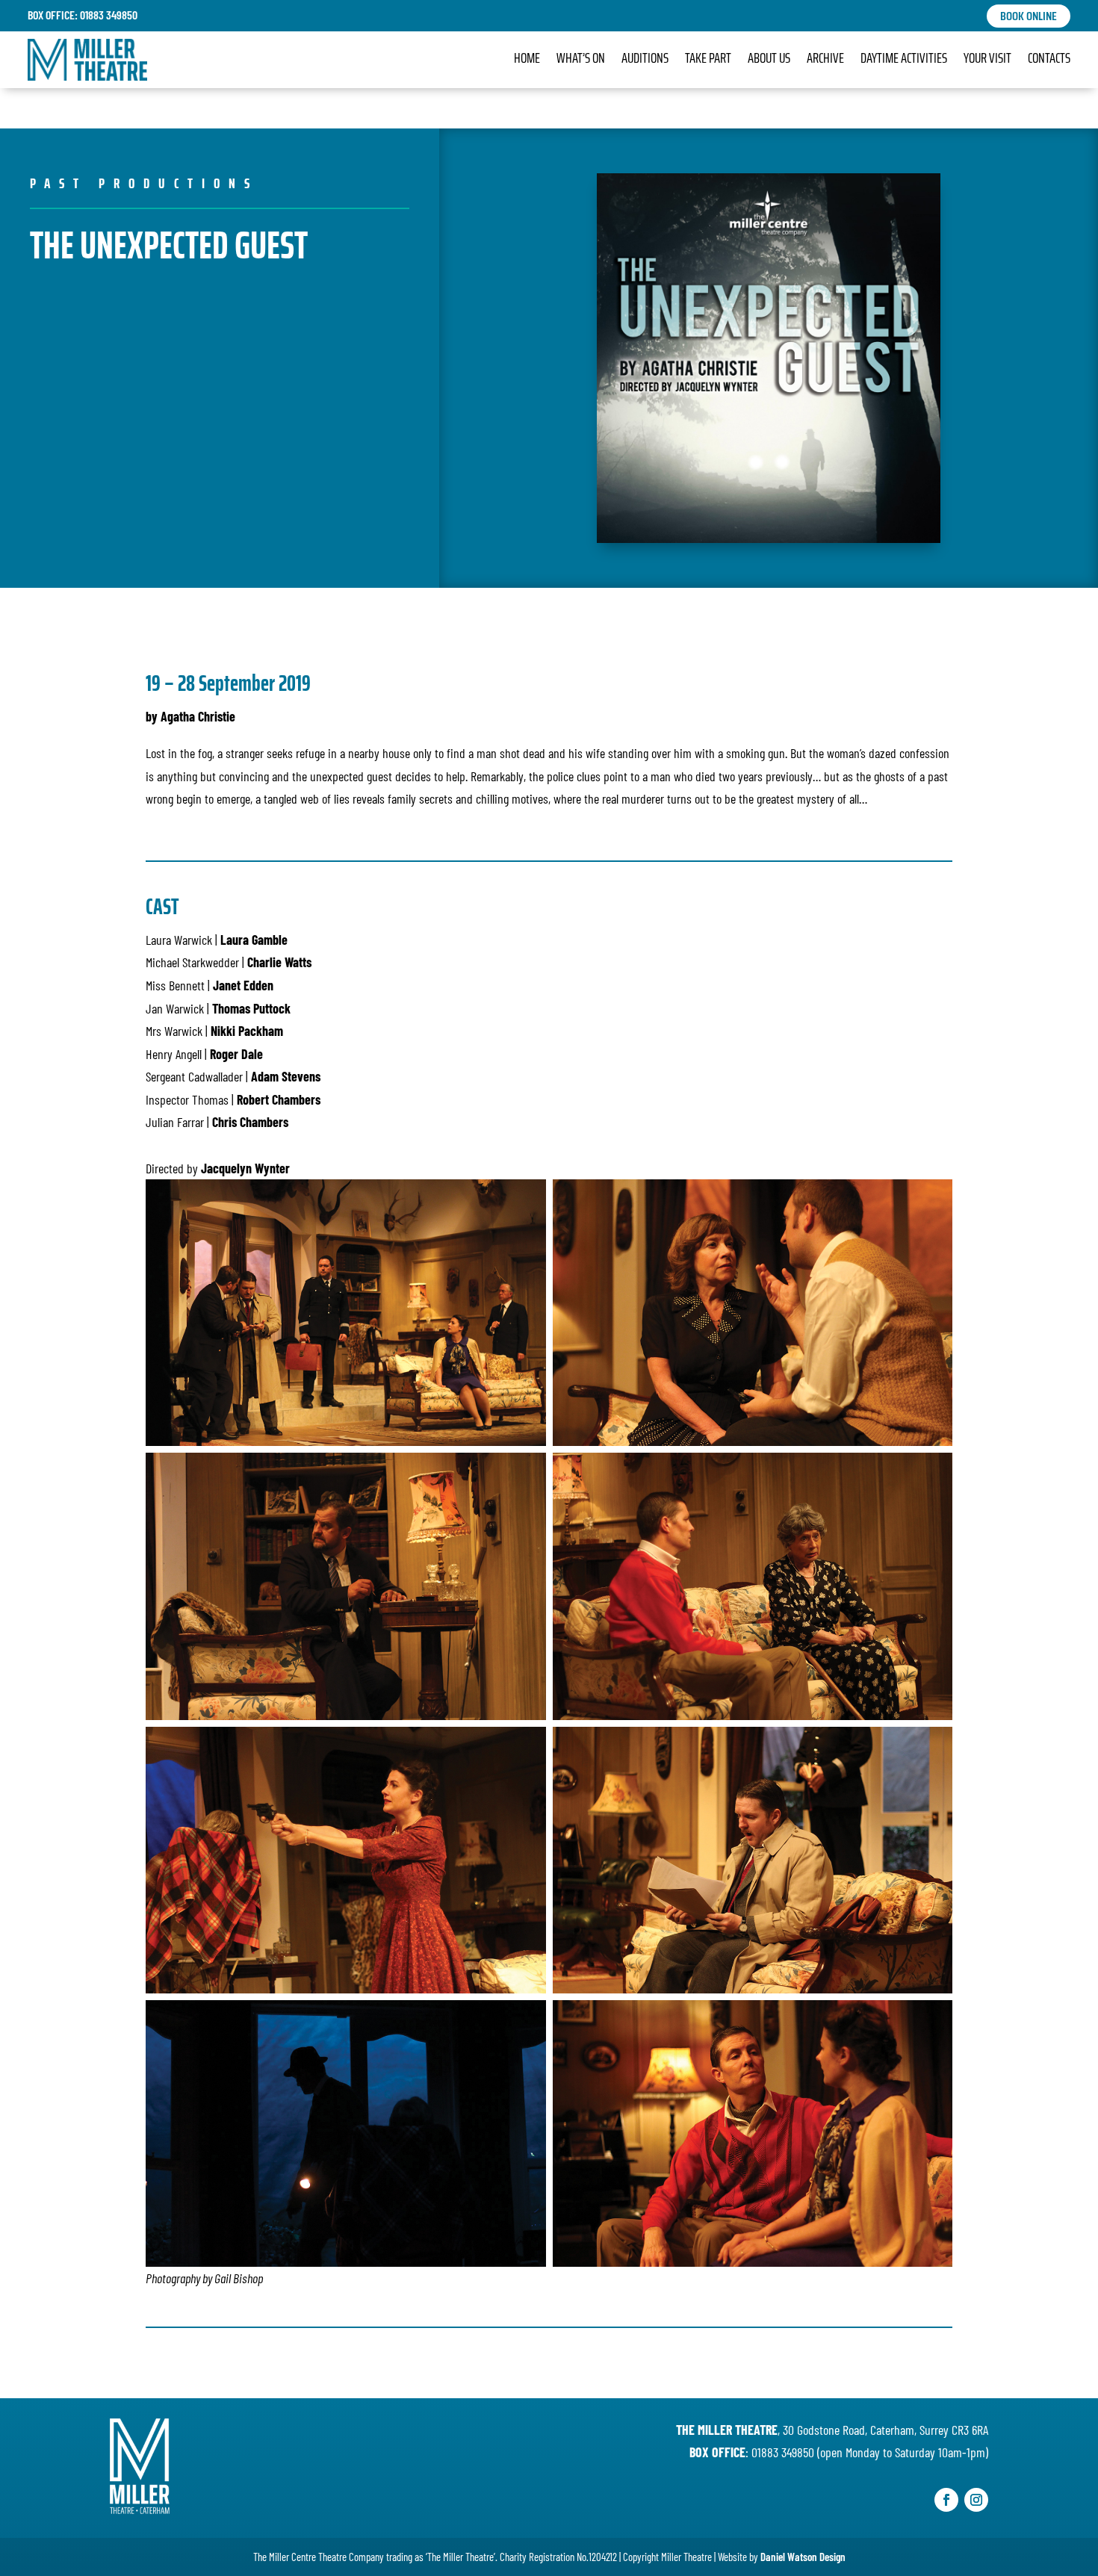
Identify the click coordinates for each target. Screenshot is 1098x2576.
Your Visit (987, 60)
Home (527, 60)
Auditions (645, 60)
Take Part (708, 60)
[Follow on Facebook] (946, 2500)
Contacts (1049, 60)
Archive (825, 60)
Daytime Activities (904, 60)
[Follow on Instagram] (976, 2500)
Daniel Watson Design (803, 2557)
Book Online (1029, 16)
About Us (769, 60)
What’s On (581, 60)
